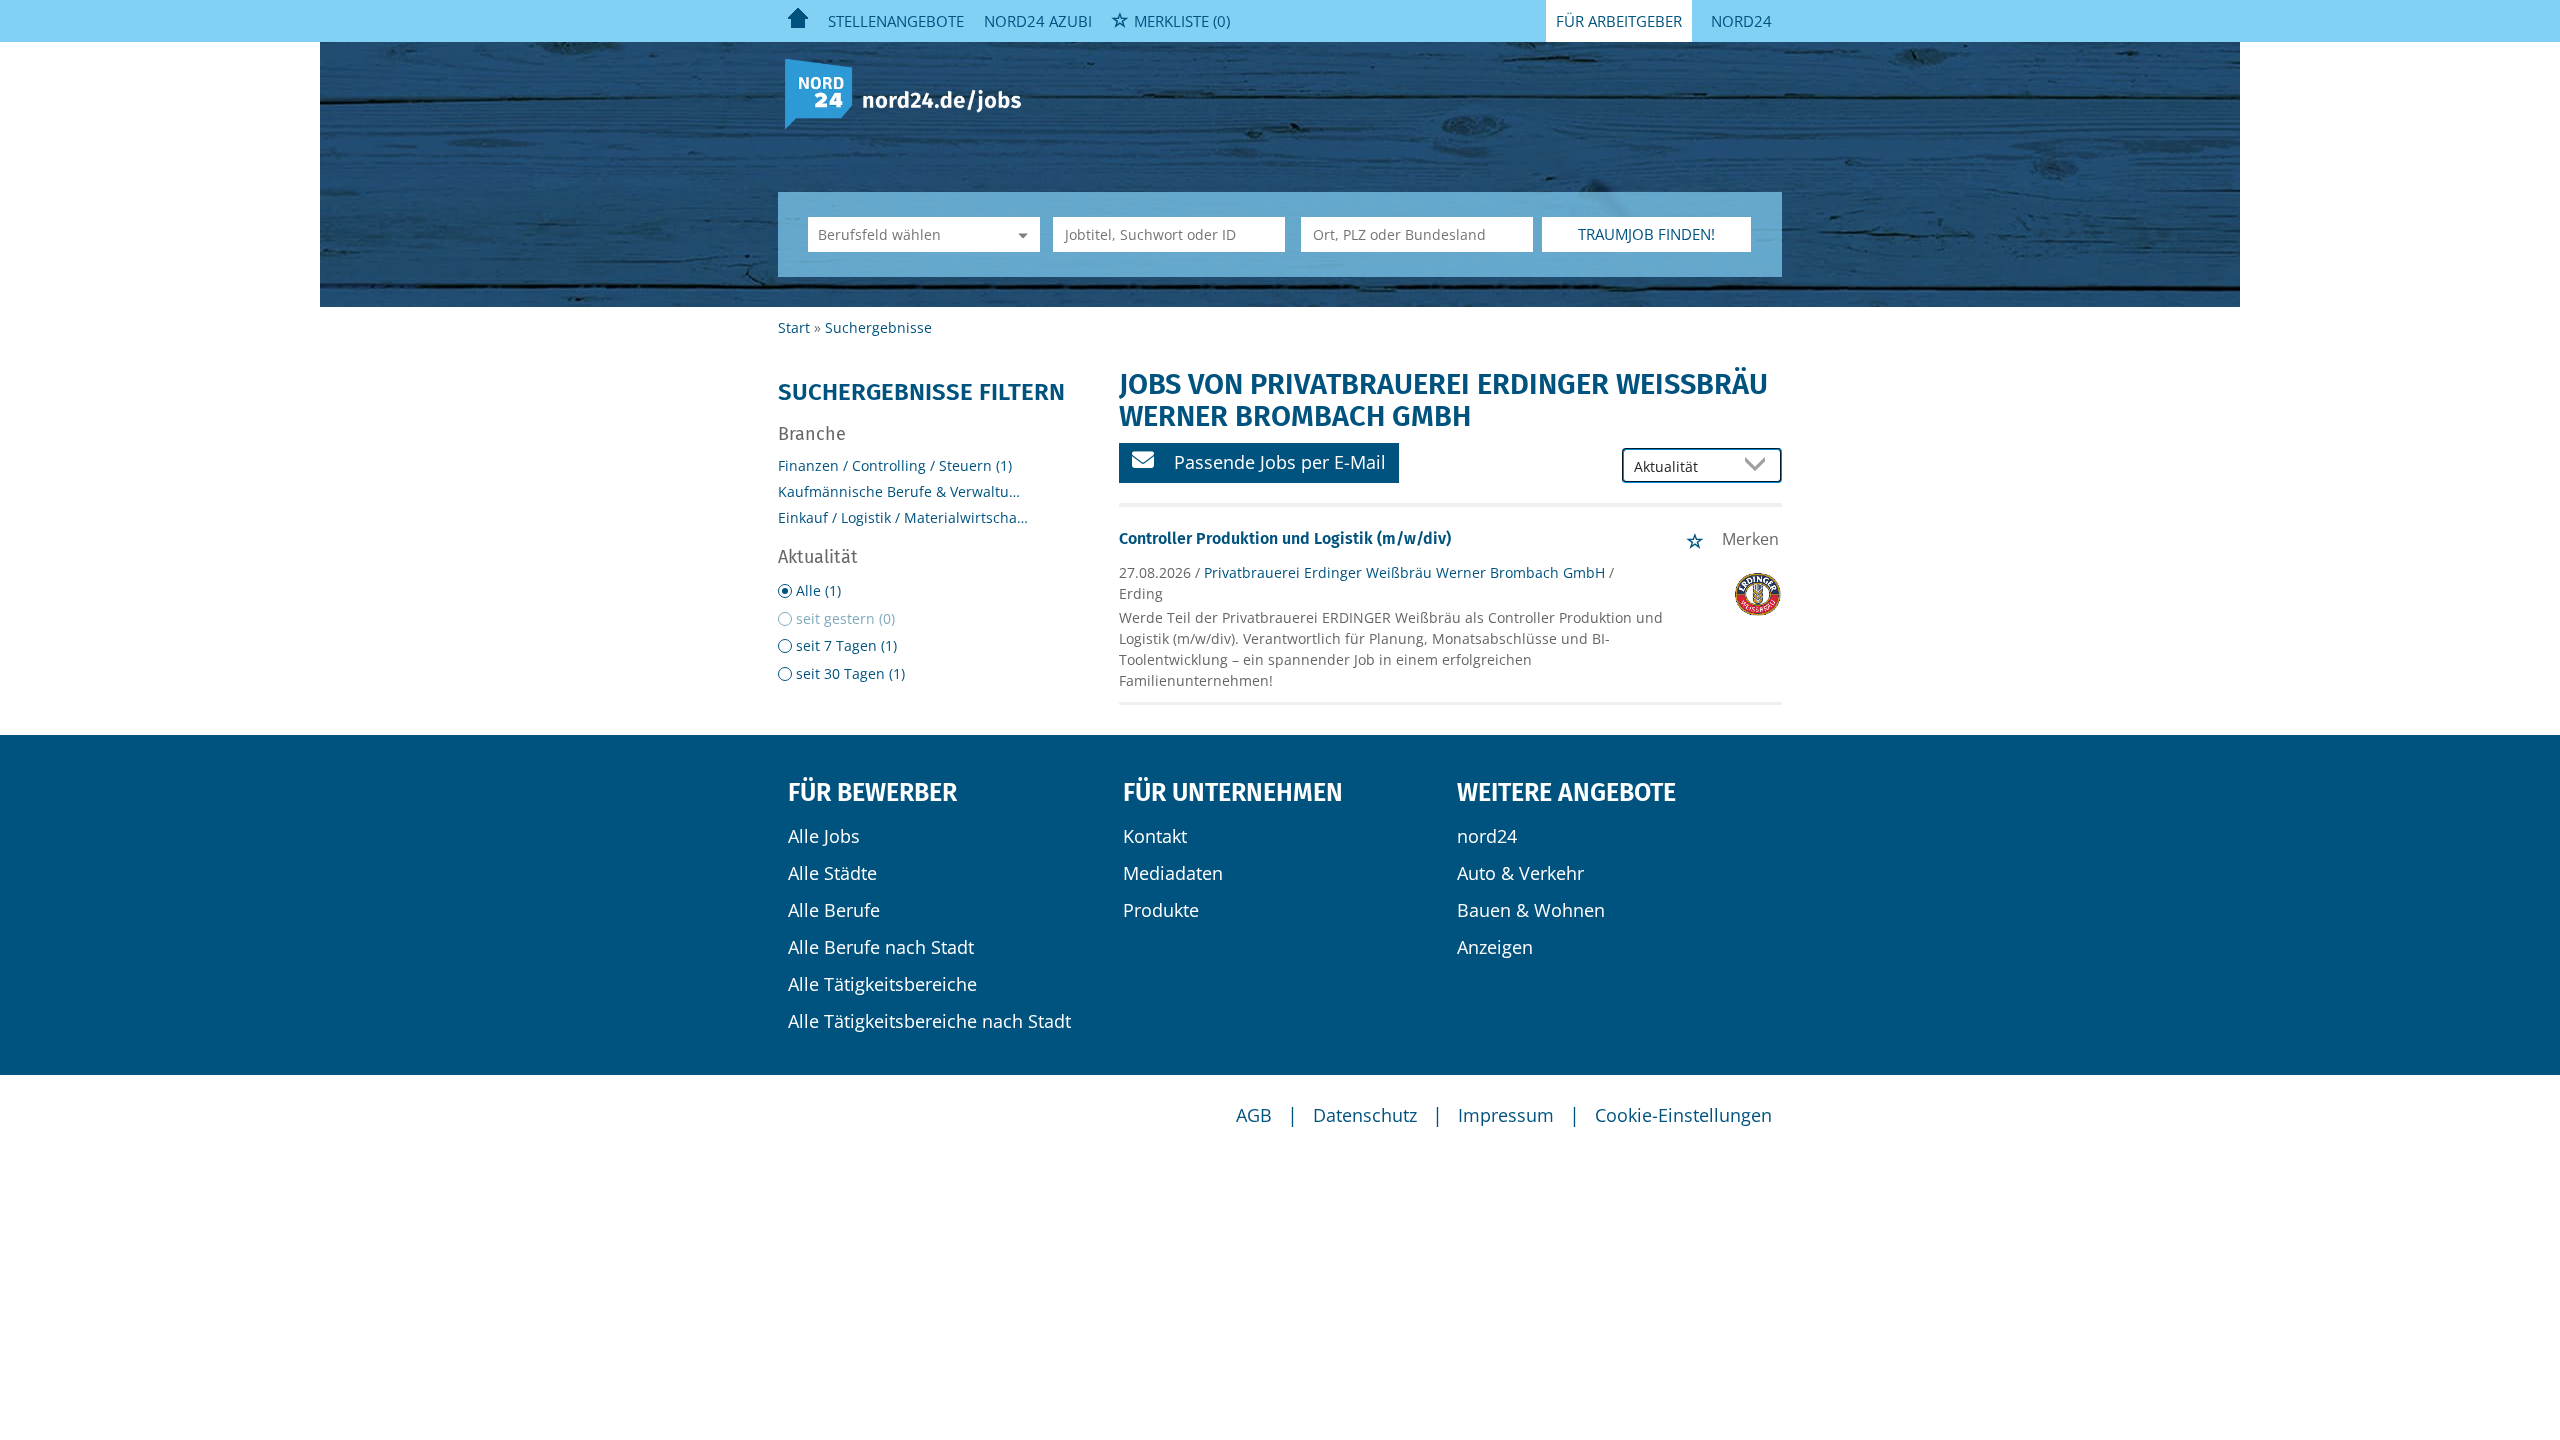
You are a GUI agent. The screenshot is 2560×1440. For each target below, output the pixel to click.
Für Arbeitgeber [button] (1619, 21)
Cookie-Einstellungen (1683, 1115)
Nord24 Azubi (1038, 21)
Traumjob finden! (1646, 234)
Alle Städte (832, 873)
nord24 (1487, 836)
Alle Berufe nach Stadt (881, 947)
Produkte (1161, 910)
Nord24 (1741, 21)
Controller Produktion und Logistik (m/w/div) (1285, 538)
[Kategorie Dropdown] (1020, 234)
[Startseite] (910, 92)
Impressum (1506, 1115)
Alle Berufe (834, 910)
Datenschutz (1365, 1115)
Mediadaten (1173, 873)
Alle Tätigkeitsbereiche (882, 984)
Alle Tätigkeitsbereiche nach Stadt (929, 1021)
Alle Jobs (824, 836)
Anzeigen (1495, 947)
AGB (1254, 1115)
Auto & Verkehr (1520, 873)
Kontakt (1155, 836)
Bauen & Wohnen (1531, 910)
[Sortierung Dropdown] (1760, 466)
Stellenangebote (896, 21)
